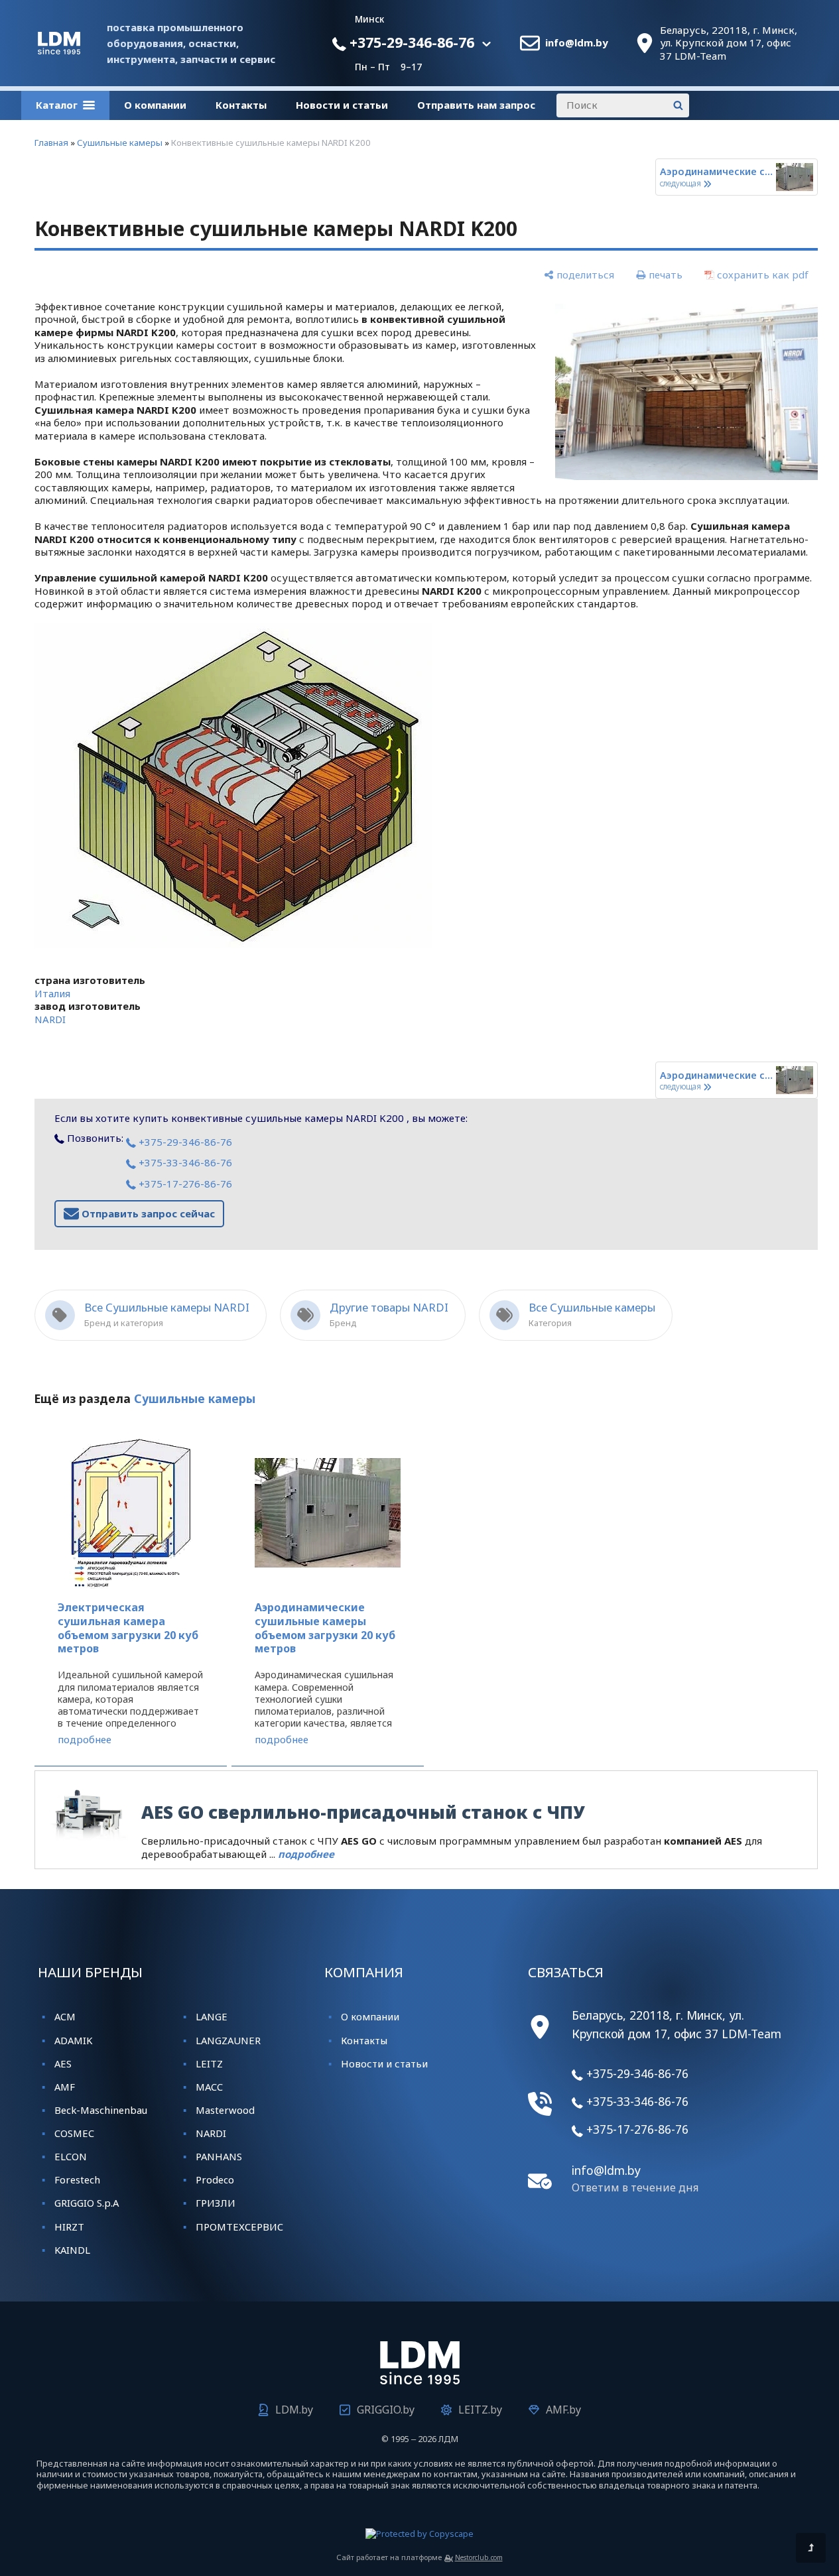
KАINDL (72, 2250)
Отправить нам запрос (476, 105)
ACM (65, 2016)
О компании (155, 105)
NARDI (50, 1019)
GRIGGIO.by (386, 2410)
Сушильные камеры (120, 143)
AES (63, 2063)
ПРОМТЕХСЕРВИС (239, 2227)
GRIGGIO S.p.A (87, 2203)
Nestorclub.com (479, 2557)
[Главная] (59, 50)
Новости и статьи (342, 105)
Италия (52, 993)
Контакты (241, 105)
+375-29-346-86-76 (410, 42)
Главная (51, 143)
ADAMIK (73, 2040)
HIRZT (69, 2227)
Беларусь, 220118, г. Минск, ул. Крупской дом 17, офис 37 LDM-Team (729, 43)
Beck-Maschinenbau (101, 2110)
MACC (209, 2087)
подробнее (85, 1740)
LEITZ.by (480, 2410)
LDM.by (294, 2410)
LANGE (212, 2016)
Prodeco (215, 2179)
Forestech (77, 2179)
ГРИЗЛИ (216, 2203)
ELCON (71, 2156)
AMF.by (563, 2410)
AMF (65, 2087)
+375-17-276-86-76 (184, 1184)
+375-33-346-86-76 (184, 1162)
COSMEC (74, 2133)
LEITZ (209, 2063)
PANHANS (219, 2156)
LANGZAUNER (228, 2040)
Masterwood (225, 2110)
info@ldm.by (577, 43)
